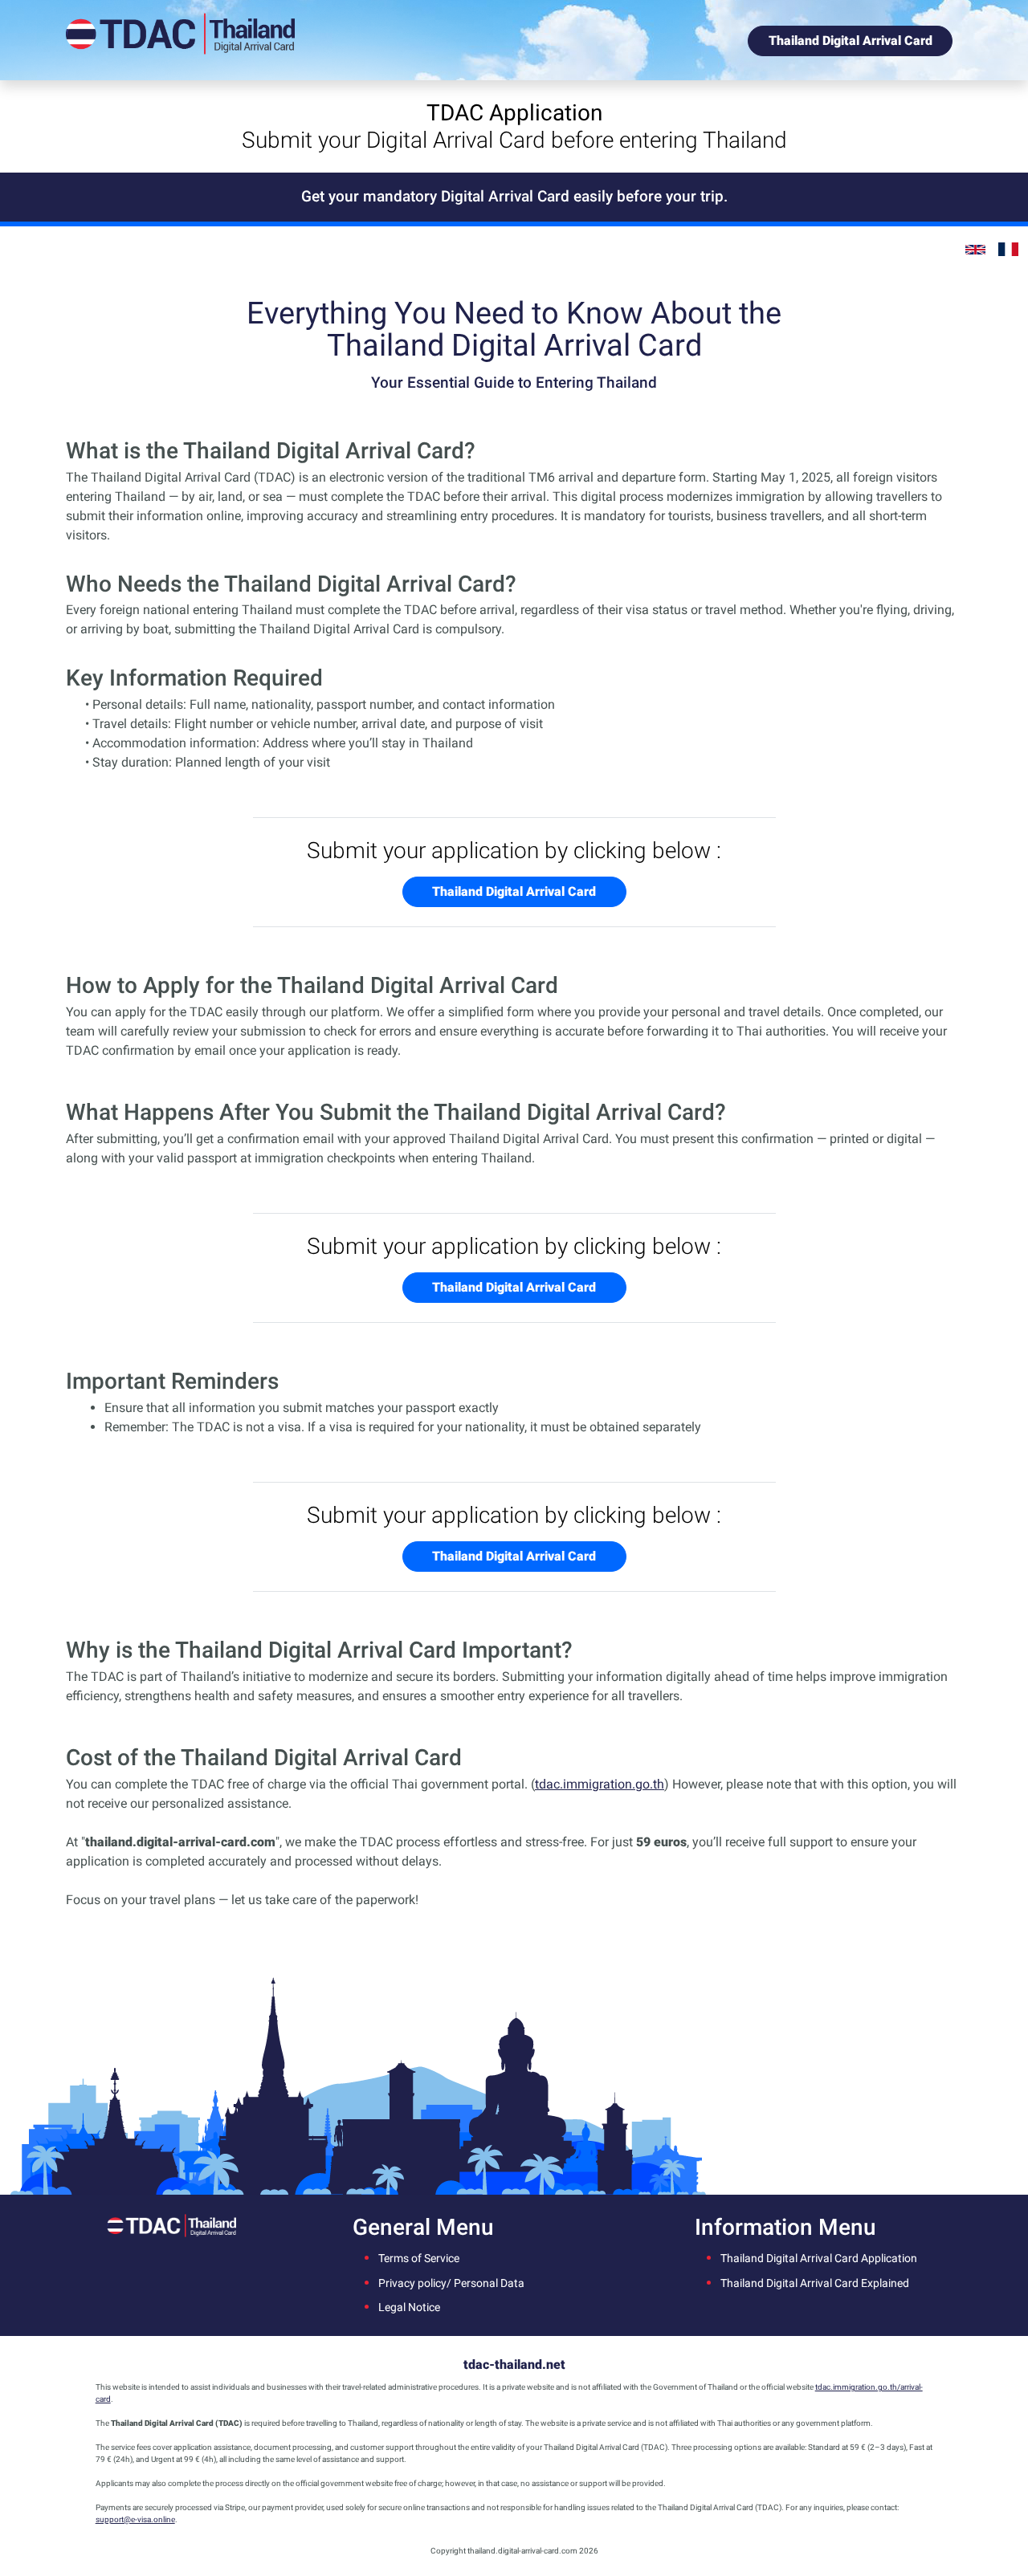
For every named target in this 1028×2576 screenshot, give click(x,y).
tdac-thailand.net (514, 2364)
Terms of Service (419, 2259)
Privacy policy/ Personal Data (451, 2283)
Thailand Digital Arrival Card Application (819, 2259)
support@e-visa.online (135, 2519)
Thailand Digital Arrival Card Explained (815, 2283)
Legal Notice (409, 2307)
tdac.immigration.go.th (600, 1784)
